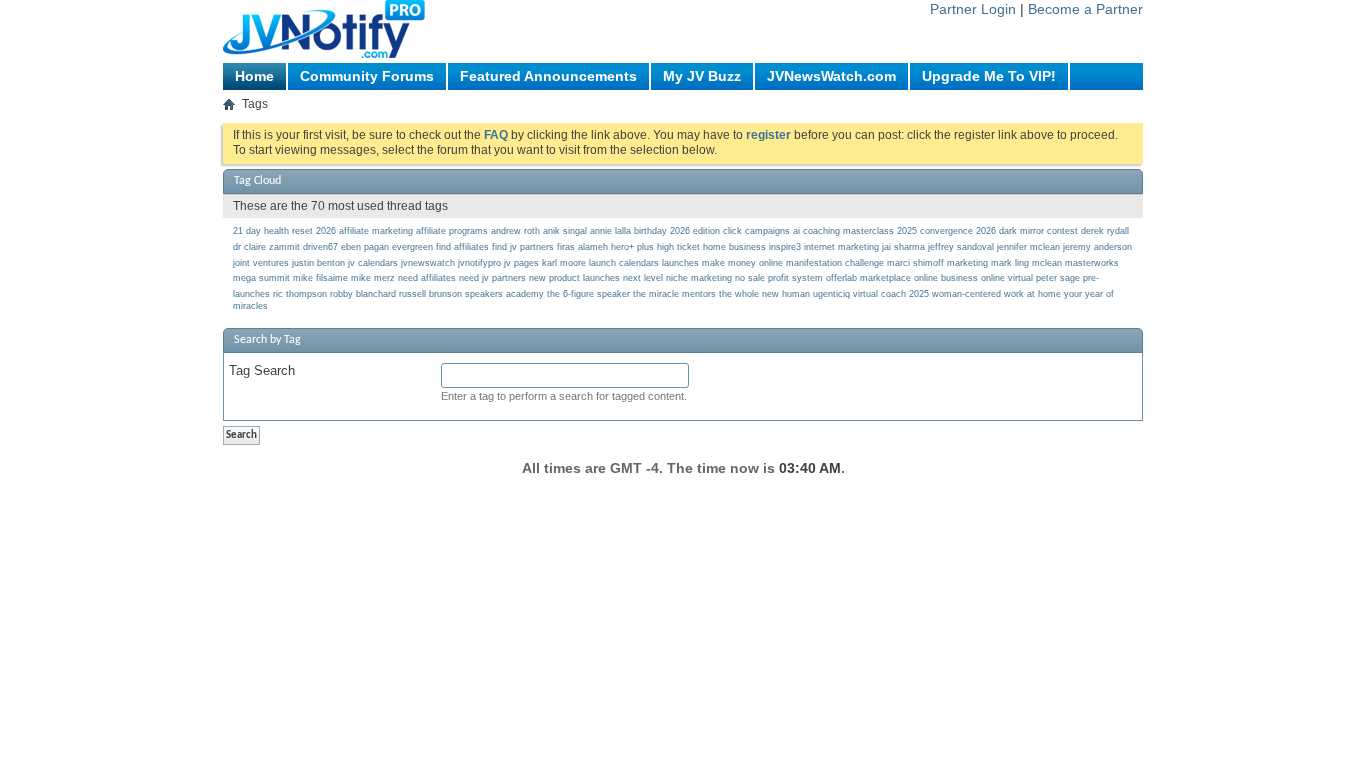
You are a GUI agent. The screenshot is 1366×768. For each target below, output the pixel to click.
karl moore (564, 263)
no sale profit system (779, 278)
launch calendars (624, 263)
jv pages (521, 263)
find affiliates (462, 247)
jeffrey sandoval (961, 247)
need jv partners (492, 278)
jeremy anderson (1097, 247)
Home (254, 76)
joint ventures (261, 263)
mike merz (373, 278)
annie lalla (610, 231)
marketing (967, 263)
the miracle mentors (674, 294)
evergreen (412, 247)
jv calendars (373, 263)
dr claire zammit (266, 247)
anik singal (565, 231)
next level (643, 278)
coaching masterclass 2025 (860, 231)
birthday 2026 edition (677, 231)
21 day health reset (273, 231)
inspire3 (785, 247)
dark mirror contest (1038, 231)
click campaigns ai (761, 231)
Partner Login (973, 9)
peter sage (1058, 278)
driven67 (320, 247)
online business (946, 278)
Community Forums (367, 76)
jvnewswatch (428, 263)
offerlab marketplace (868, 278)
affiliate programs (452, 231)
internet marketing (841, 247)
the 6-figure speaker (588, 294)
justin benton (318, 263)
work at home (1032, 294)
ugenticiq (831, 294)
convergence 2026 (958, 231)
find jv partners (523, 247)
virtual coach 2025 (891, 294)
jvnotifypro (479, 263)
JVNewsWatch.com (831, 76)
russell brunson (430, 294)
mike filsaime (320, 278)
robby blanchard (363, 294)
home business (734, 247)
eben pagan (365, 247)
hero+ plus (632, 247)
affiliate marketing (376, 231)
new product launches (574, 278)
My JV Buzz (702, 76)
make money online (742, 263)
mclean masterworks (1075, 263)
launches (680, 263)
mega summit (261, 278)
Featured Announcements (548, 76)
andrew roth (515, 231)
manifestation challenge (835, 263)
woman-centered (966, 294)
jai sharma (903, 247)
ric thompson (300, 294)
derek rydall (1105, 231)
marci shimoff (915, 263)
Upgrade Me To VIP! (989, 76)
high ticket (678, 247)
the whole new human (764, 294)
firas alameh (582, 247)
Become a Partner (1085, 9)
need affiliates (427, 278)
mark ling (1010, 263)
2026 (326, 231)
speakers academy (504, 294)
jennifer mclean (1028, 247)
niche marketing (699, 278)
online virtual (1007, 278)
